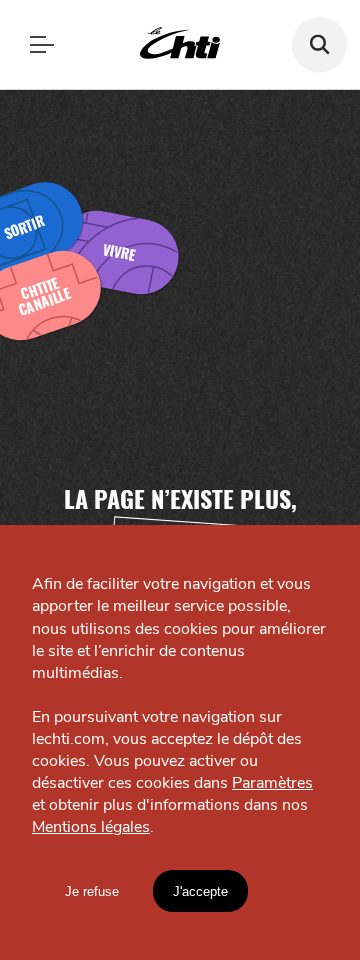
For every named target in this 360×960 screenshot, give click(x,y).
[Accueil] (180, 44)
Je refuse (92, 891)
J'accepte (200, 891)
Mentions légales (91, 827)
